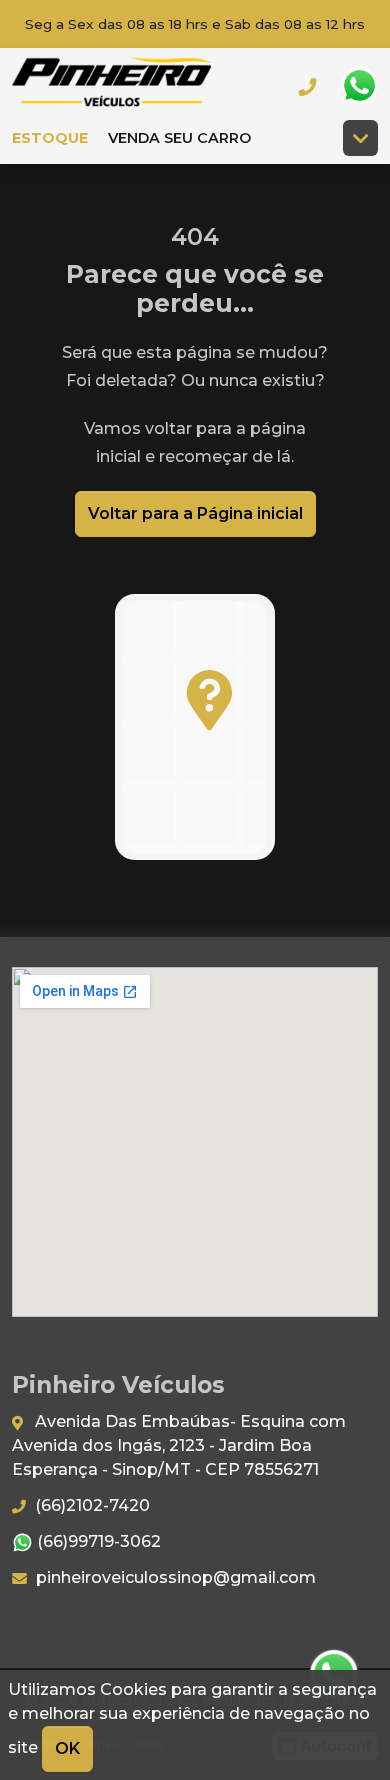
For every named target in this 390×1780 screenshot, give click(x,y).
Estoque (50, 138)
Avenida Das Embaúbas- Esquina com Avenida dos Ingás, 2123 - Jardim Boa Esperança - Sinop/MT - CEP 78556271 (179, 1445)
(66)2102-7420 (90, 1505)
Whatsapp (359, 86)
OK (67, 1748)
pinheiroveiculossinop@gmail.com (174, 1577)
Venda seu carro (179, 138)
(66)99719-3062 (97, 1541)
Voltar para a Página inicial (195, 513)
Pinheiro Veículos (112, 86)
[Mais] (360, 138)
